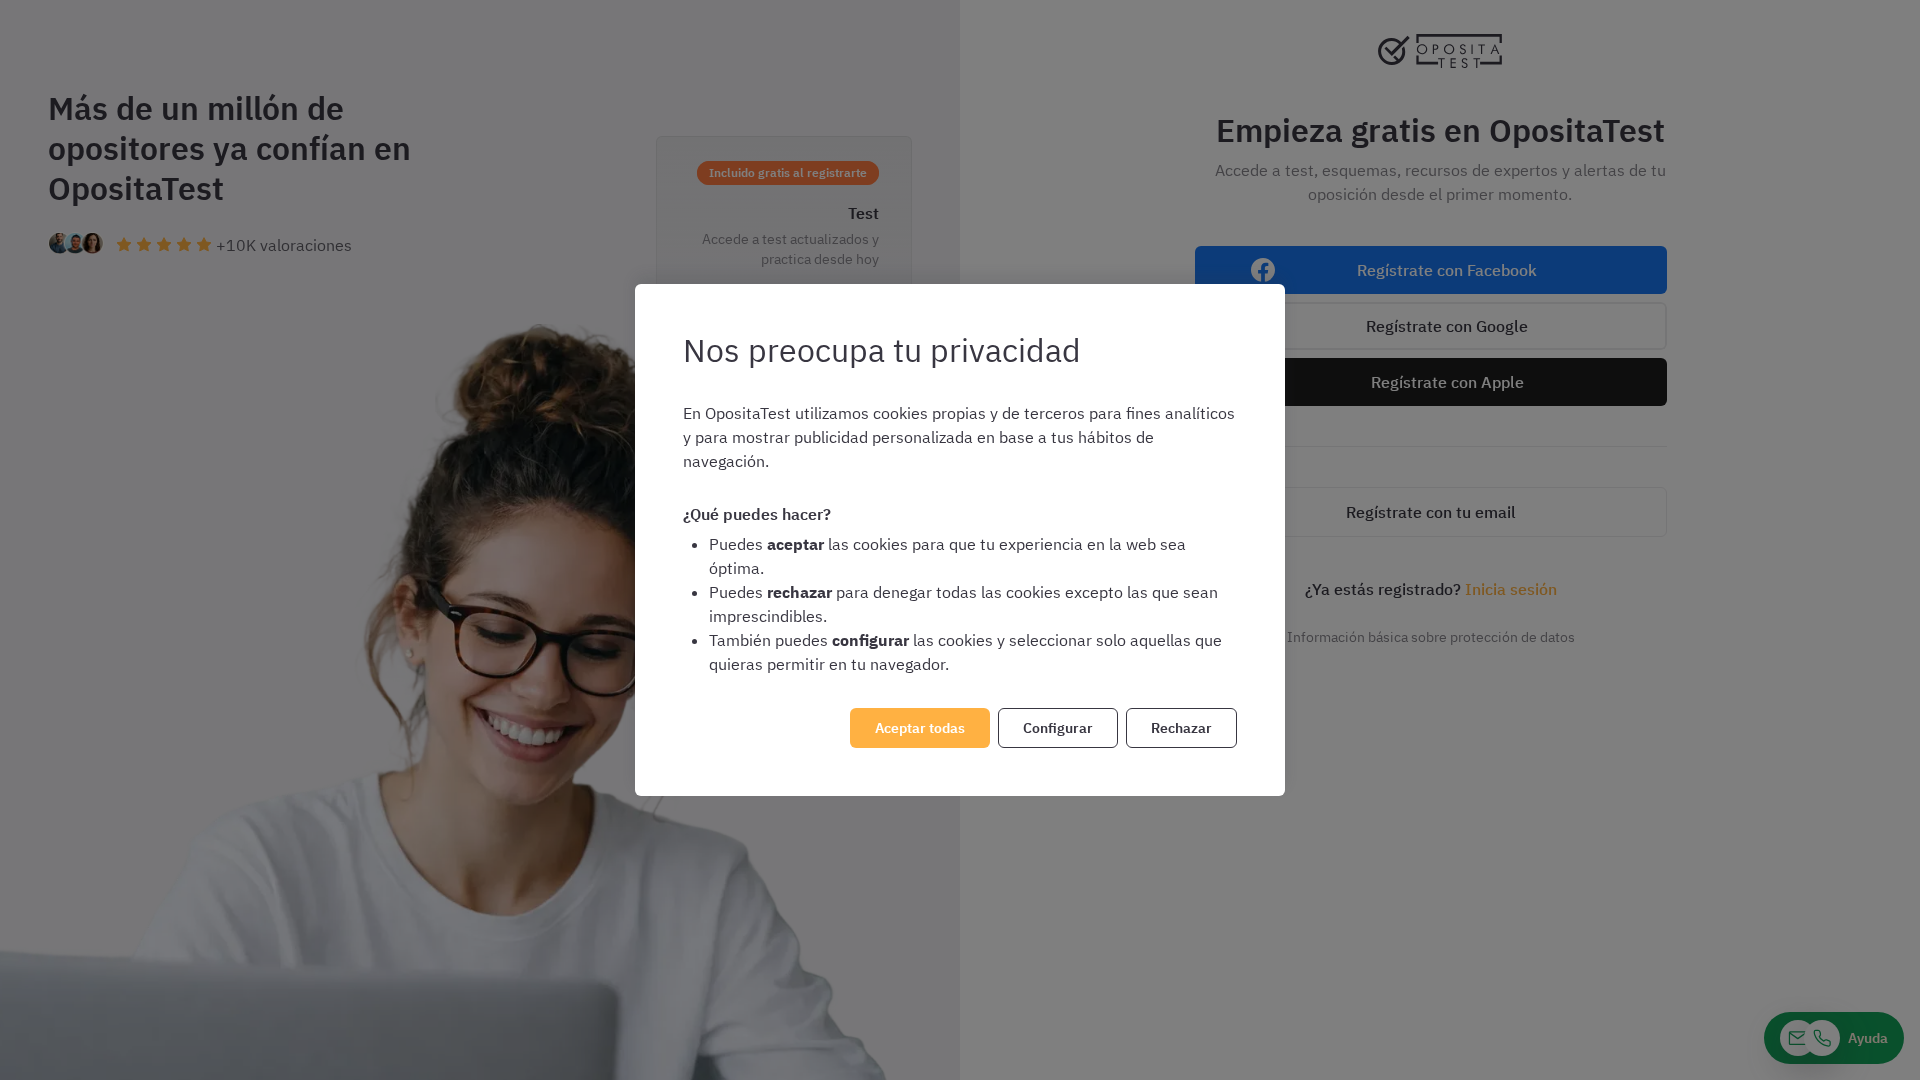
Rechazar (1181, 728)
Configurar (1058, 728)
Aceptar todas (920, 728)
